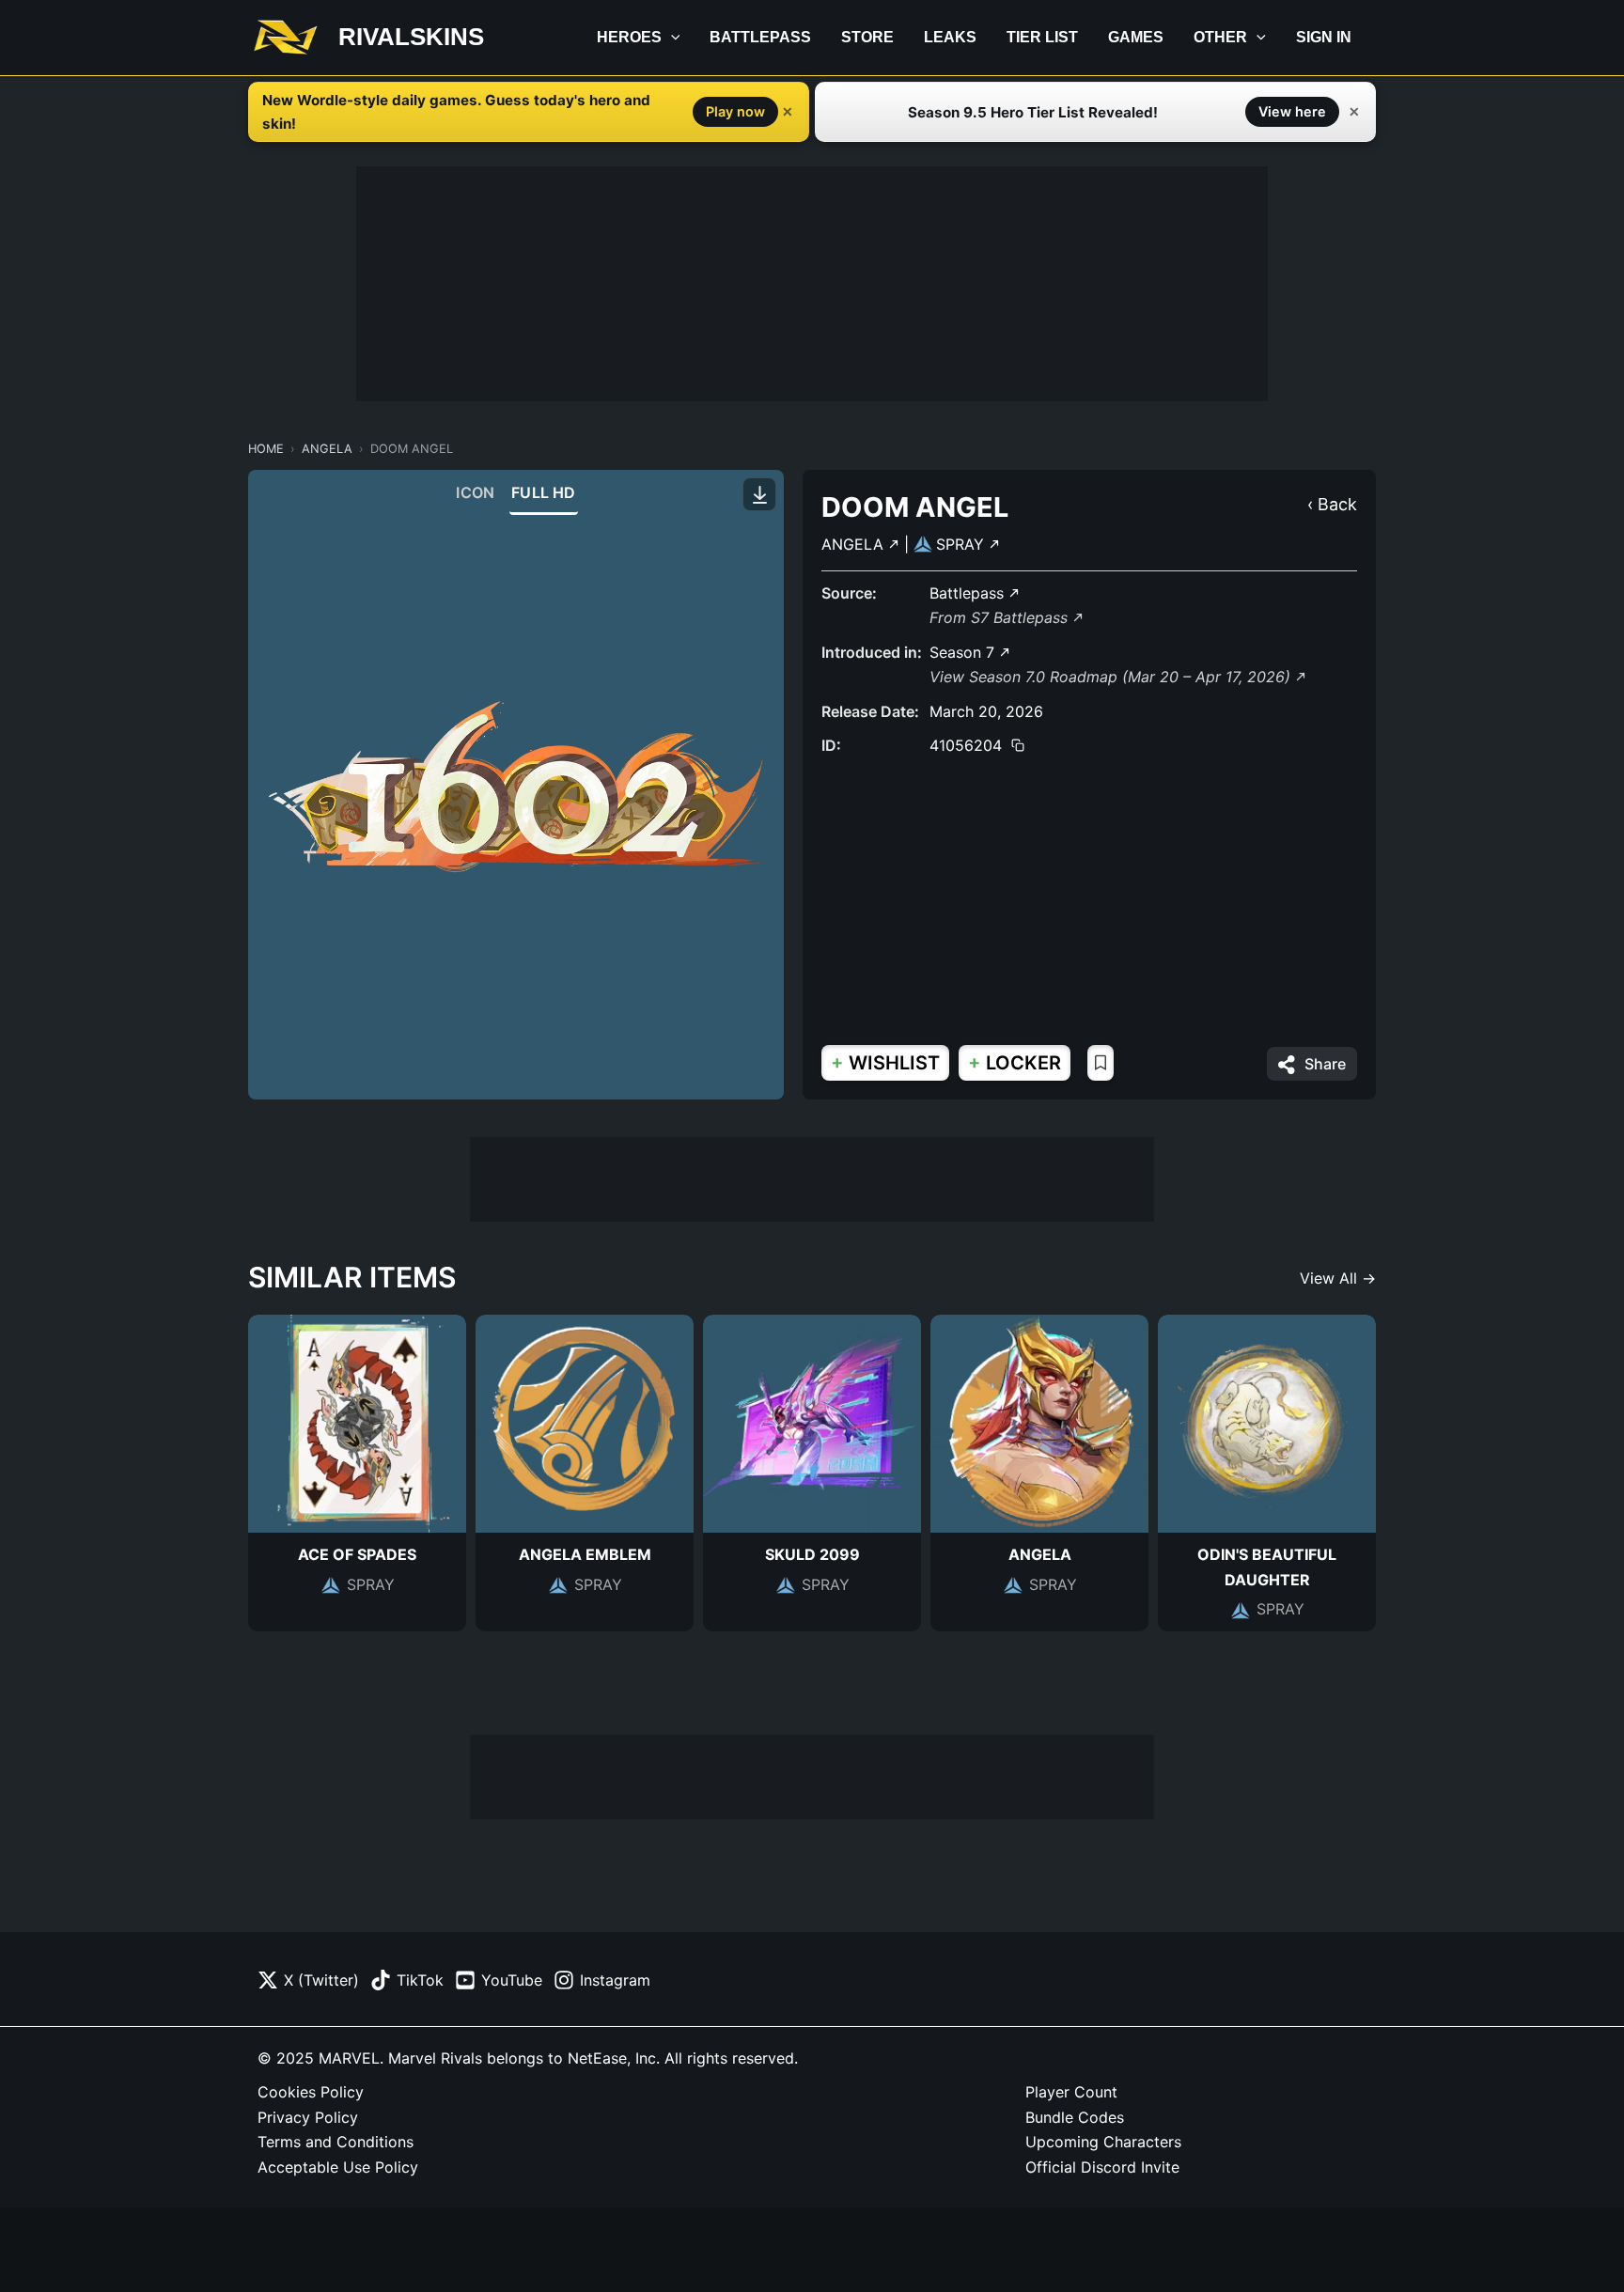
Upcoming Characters (1103, 2142)
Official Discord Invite (1102, 2167)
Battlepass (760, 37)
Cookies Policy (311, 2092)
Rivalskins (411, 37)
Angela (327, 449)
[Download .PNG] (759, 494)
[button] (671, 38)
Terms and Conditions (336, 2142)
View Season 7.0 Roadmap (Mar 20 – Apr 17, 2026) (1112, 677)
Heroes (629, 37)
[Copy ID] (1018, 745)
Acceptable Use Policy (338, 2167)
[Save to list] (1101, 1063)
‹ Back (1332, 504)
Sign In (1324, 37)
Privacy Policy (308, 2117)
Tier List (1042, 37)
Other (1220, 37)
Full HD (543, 492)
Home (266, 449)
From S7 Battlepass (1001, 617)
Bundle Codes (1075, 2117)
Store (867, 37)
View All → (1338, 1278)
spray (962, 544)
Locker (1015, 1062)
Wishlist (885, 1062)
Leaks (950, 37)
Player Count (1071, 2092)
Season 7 (964, 652)
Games (1136, 37)
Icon (475, 492)
